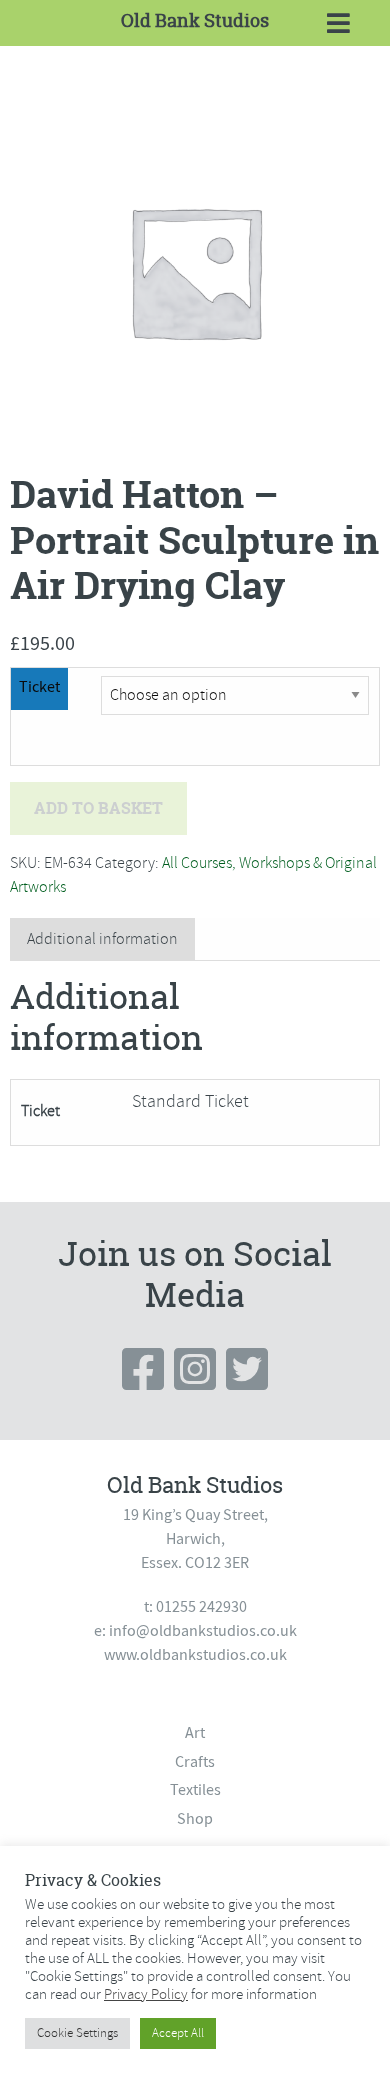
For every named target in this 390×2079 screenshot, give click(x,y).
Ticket (39, 687)
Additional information (102, 939)
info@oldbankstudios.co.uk (203, 1631)
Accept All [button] (178, 2033)
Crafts (195, 1762)
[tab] (102, 939)
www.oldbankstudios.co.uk (195, 1655)
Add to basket (98, 808)
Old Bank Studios (195, 20)
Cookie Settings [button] (77, 2033)
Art (195, 1733)
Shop (195, 1819)
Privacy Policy (146, 1994)
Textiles (195, 1790)
